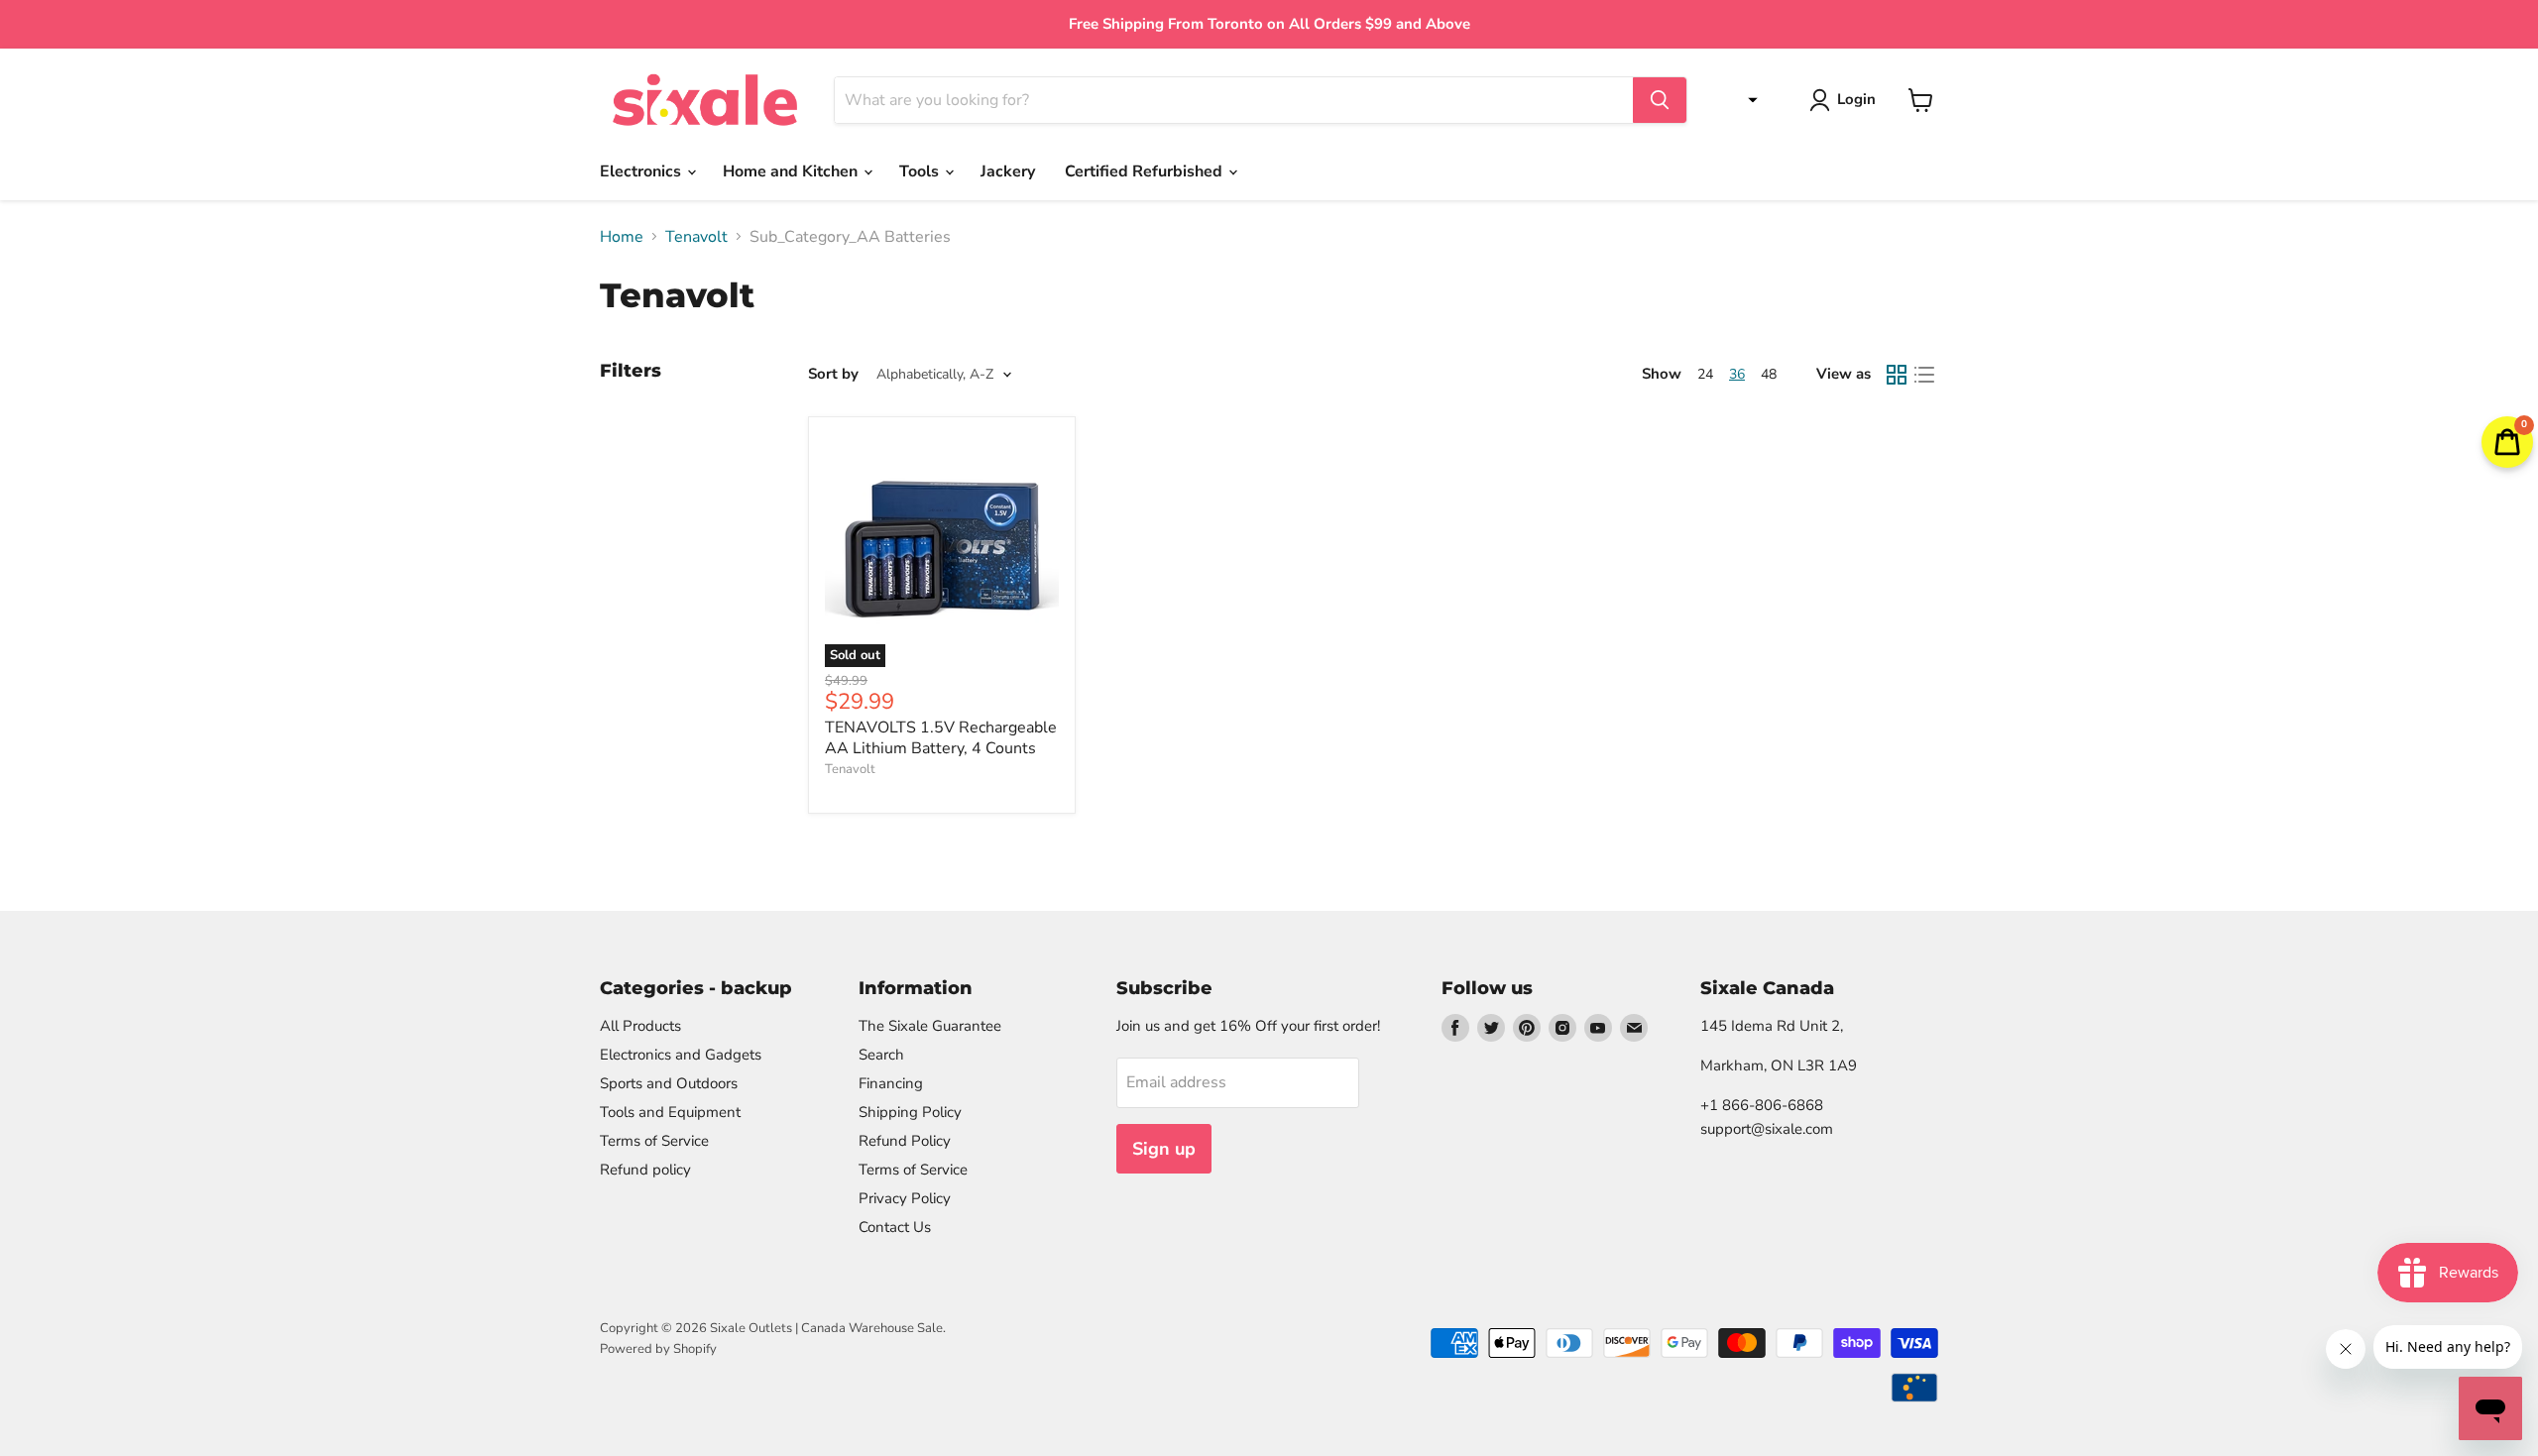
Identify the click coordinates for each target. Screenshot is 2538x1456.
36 (1737, 374)
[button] (1748, 100)
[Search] (1660, 100)
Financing (891, 1083)
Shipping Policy (910, 1112)
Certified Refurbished (1146, 171)
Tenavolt (696, 237)
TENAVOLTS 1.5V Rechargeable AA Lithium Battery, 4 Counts (941, 738)
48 (1769, 374)
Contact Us (895, 1227)
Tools (921, 171)
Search (881, 1055)
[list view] (1924, 375)
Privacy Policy (905, 1198)
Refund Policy (905, 1141)
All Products (640, 1026)
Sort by (833, 374)
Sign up (1164, 1149)
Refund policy (645, 1170)
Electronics (642, 171)
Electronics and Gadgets (681, 1055)
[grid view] (1897, 375)
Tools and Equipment (670, 1112)
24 (1705, 374)
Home (622, 237)
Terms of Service (654, 1141)
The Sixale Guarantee (930, 1026)
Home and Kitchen (792, 171)
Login (1856, 99)
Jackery (1008, 171)
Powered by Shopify (658, 1349)
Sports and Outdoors (669, 1083)
